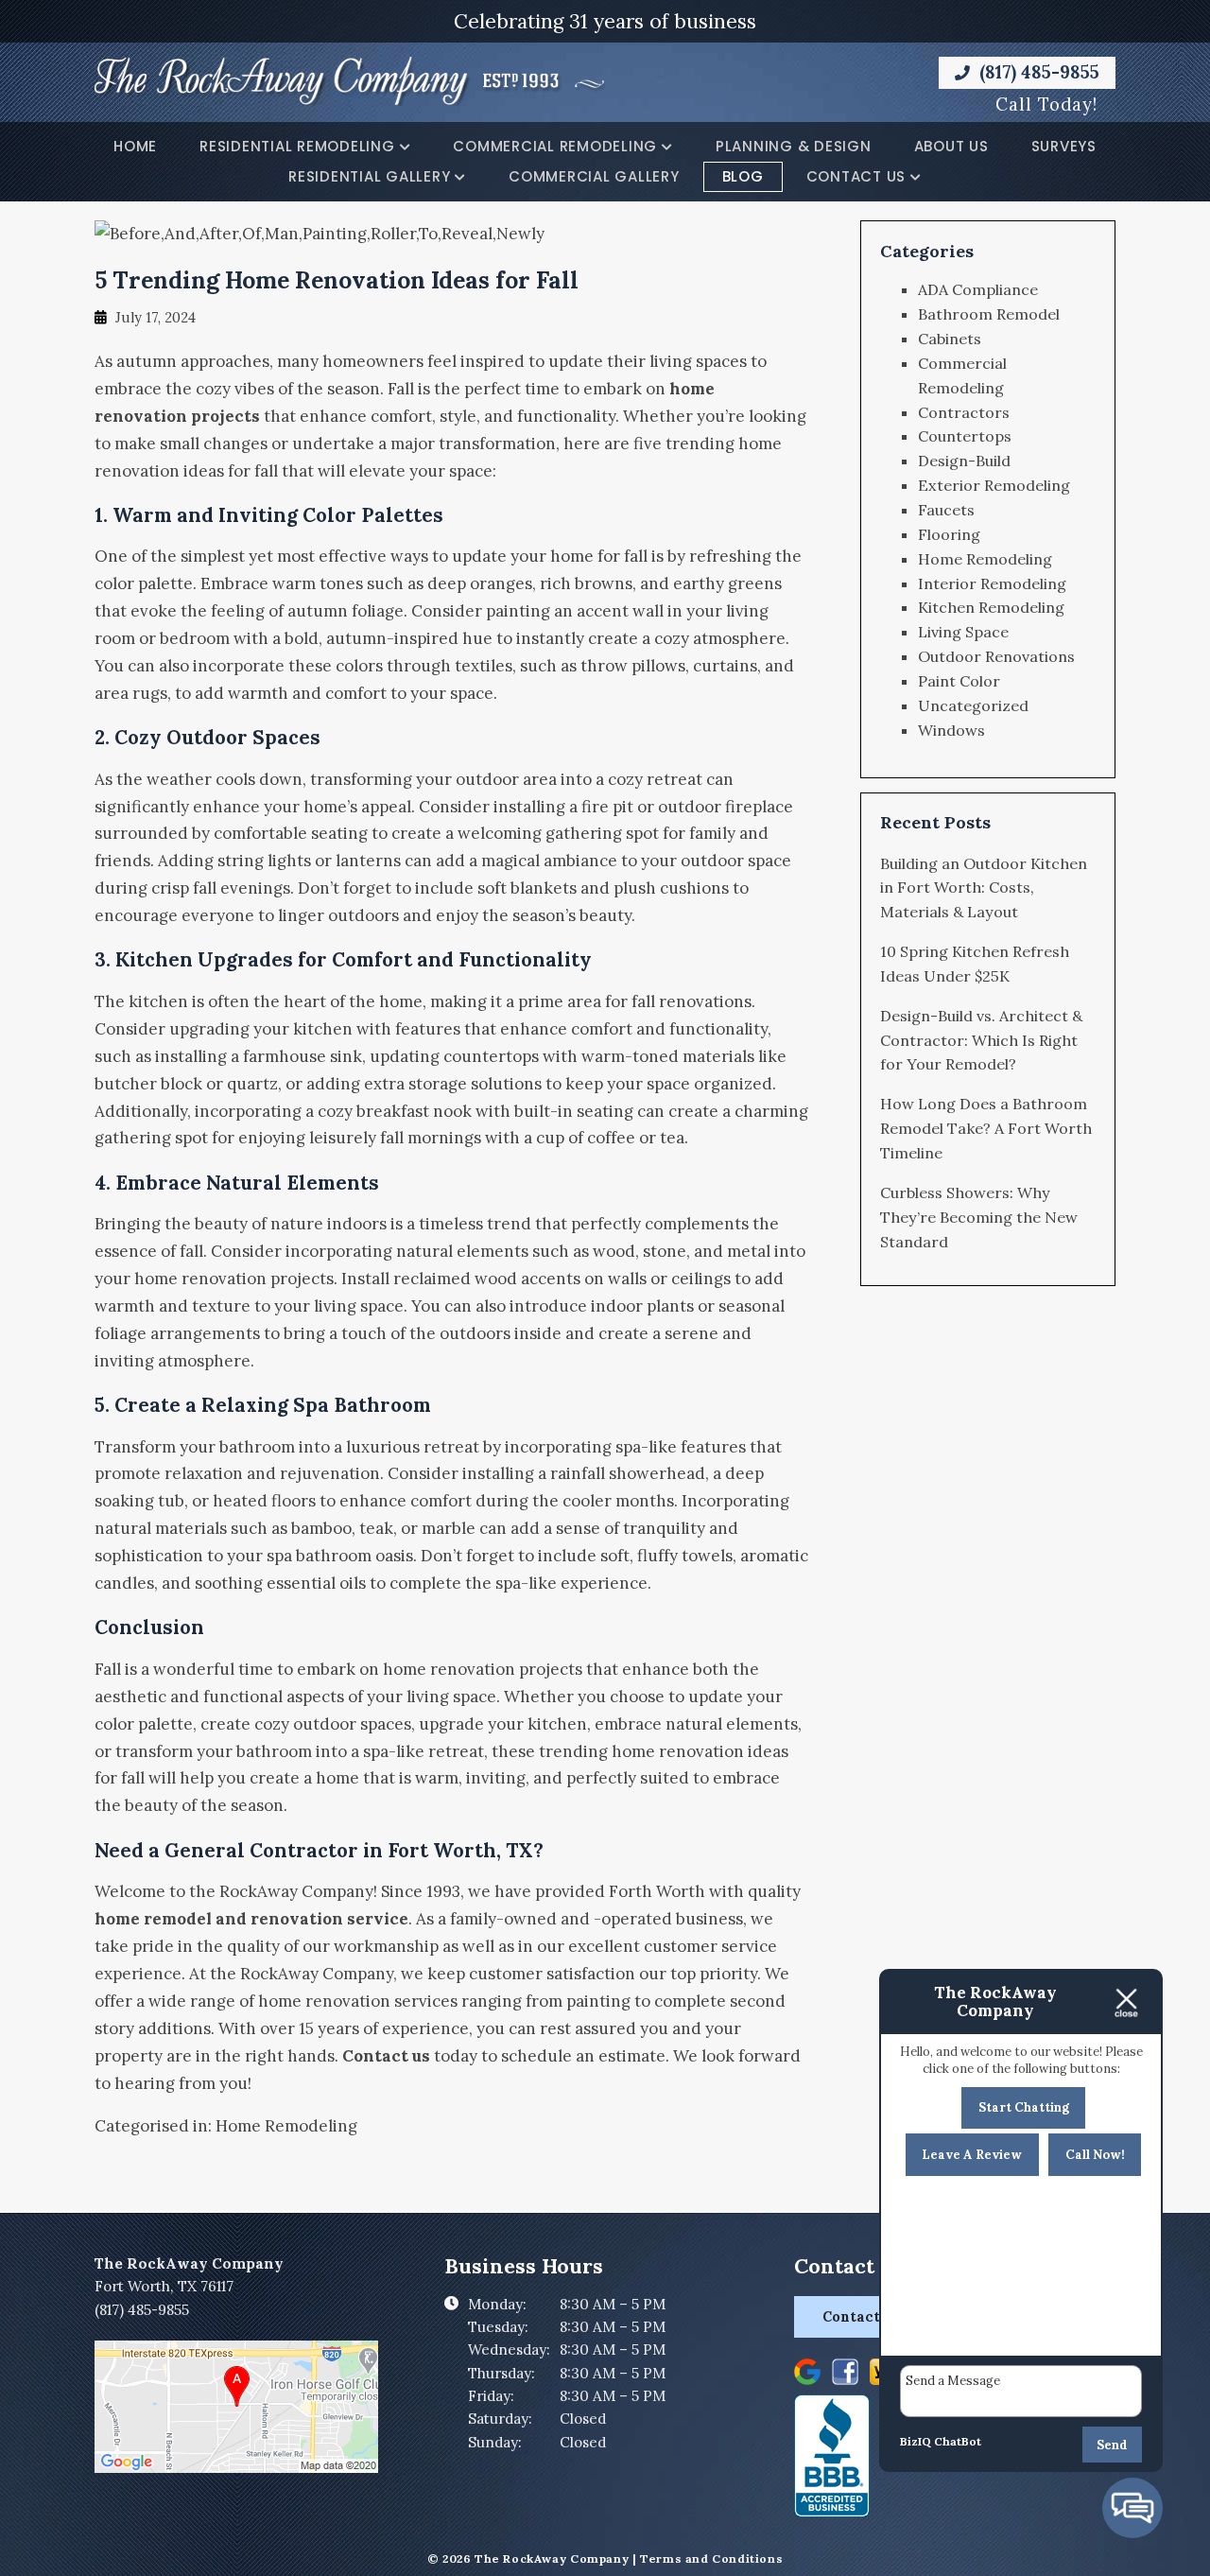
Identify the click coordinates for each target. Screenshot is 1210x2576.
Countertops (965, 436)
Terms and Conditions (711, 2559)
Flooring (949, 534)
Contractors (964, 412)
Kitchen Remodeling (991, 607)
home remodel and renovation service (251, 1919)
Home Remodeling (286, 2126)
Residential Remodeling (297, 146)
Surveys (1064, 146)
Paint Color (959, 681)
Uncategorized (973, 705)
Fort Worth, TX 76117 (164, 2286)
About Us (951, 146)
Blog (743, 176)
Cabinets (950, 339)
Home (135, 146)
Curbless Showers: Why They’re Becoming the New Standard (979, 1217)
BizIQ (916, 2441)
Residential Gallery (369, 176)
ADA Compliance (978, 289)
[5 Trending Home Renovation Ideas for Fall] (320, 234)
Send (1112, 2445)
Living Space (963, 632)
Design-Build (964, 461)
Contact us (386, 2056)
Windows (951, 730)
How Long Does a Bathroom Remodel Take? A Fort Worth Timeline (986, 1128)
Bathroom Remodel (989, 314)
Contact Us (856, 176)
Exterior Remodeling (994, 485)
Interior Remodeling (992, 583)
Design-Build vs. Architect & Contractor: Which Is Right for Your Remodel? (981, 1040)
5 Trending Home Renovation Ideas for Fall (337, 280)
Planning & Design (794, 146)
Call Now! (1095, 2155)
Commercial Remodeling (555, 146)
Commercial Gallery (594, 176)
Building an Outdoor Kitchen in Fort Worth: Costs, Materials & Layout (984, 888)
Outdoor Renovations (996, 656)
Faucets (946, 510)
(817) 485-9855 (1037, 72)
